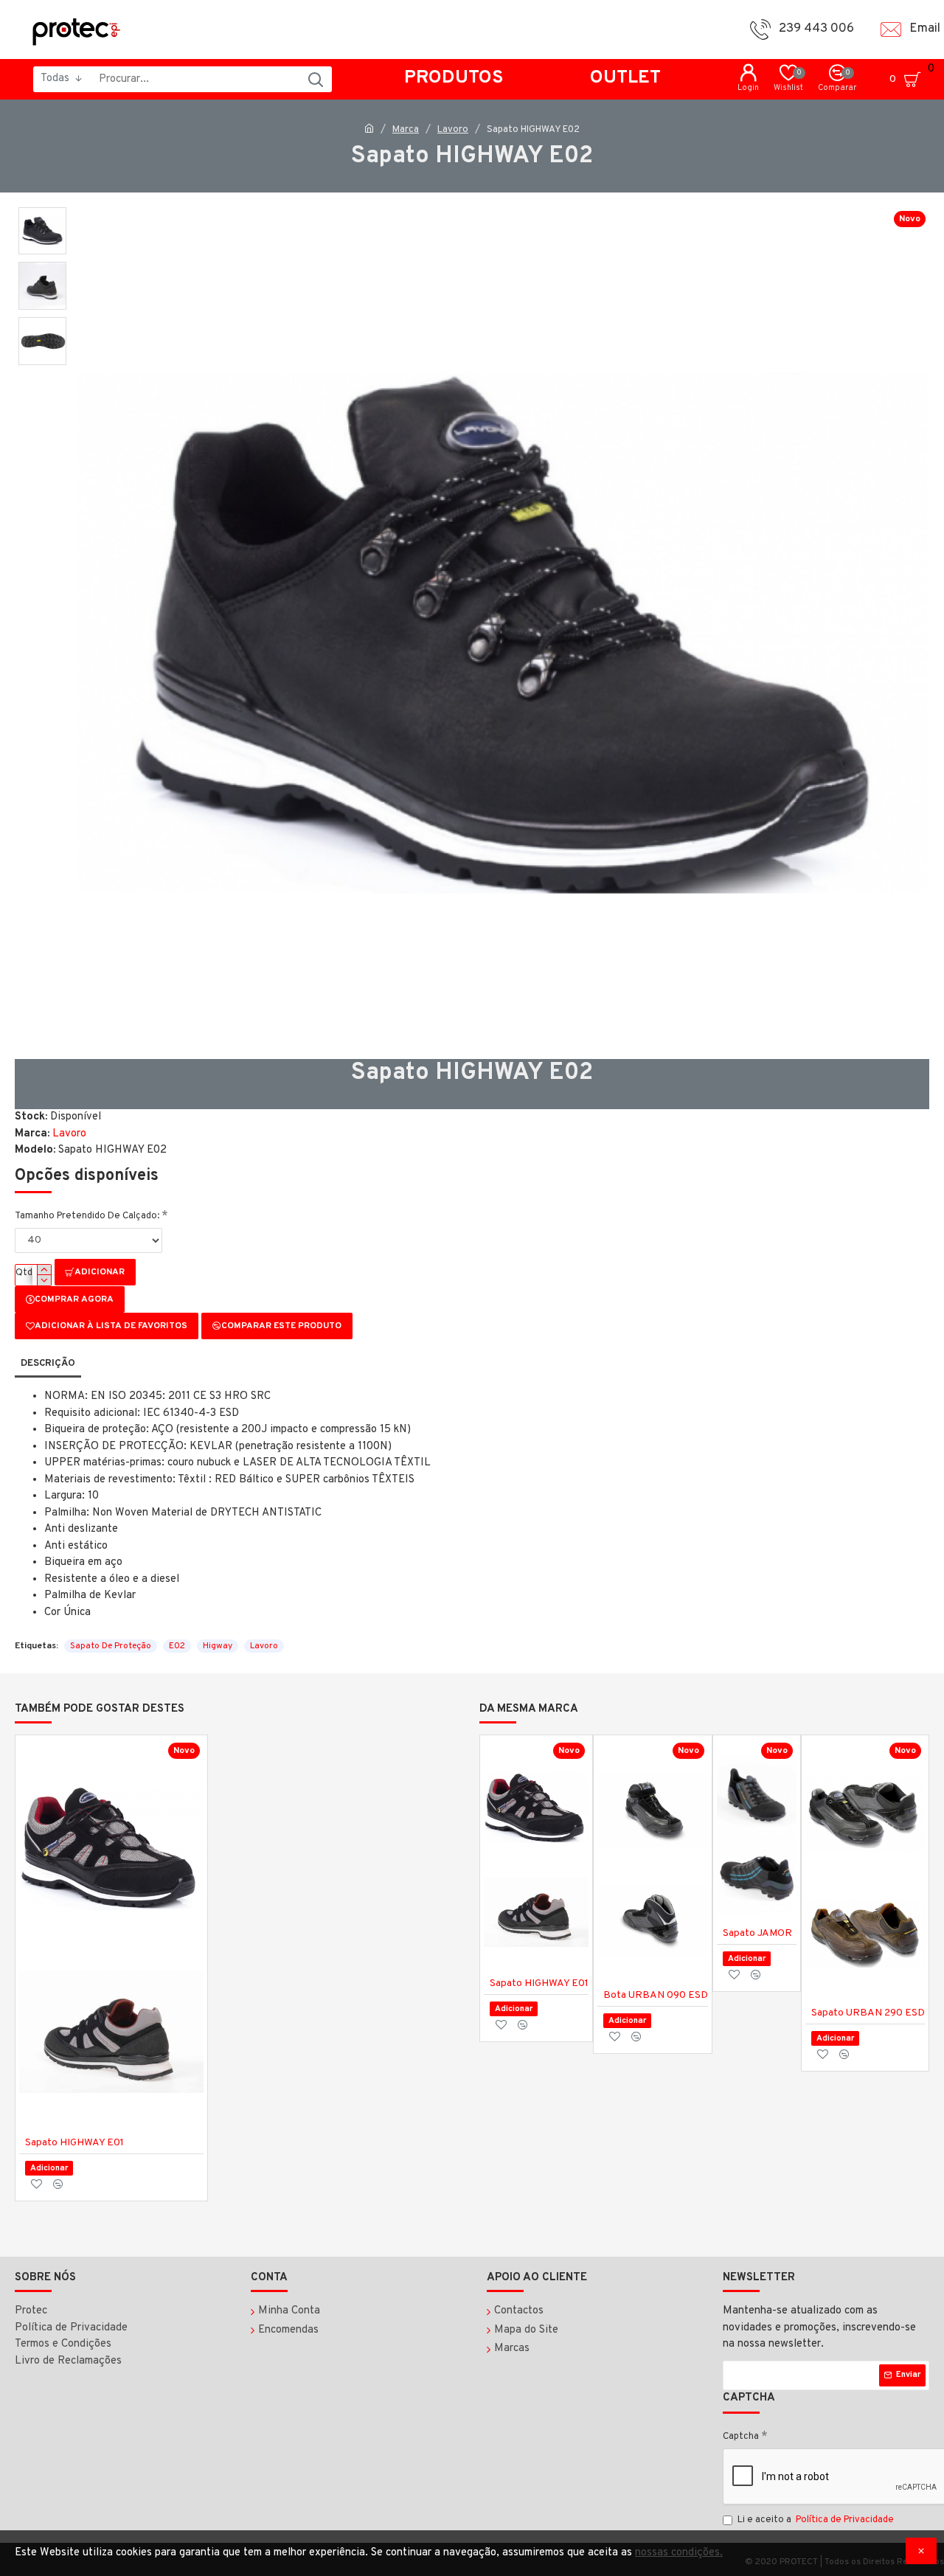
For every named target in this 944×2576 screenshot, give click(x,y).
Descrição (48, 1364)
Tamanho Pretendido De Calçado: (87, 1216)
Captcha (741, 2437)
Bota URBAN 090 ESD (656, 1995)
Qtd (24, 1273)
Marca (406, 130)
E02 (177, 1646)
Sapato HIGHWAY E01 (74, 2143)
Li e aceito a (816, 2520)
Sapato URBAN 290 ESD (868, 2013)
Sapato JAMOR (757, 1933)
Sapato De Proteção (111, 1646)
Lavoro (453, 130)
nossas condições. (679, 2553)
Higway (218, 1646)
